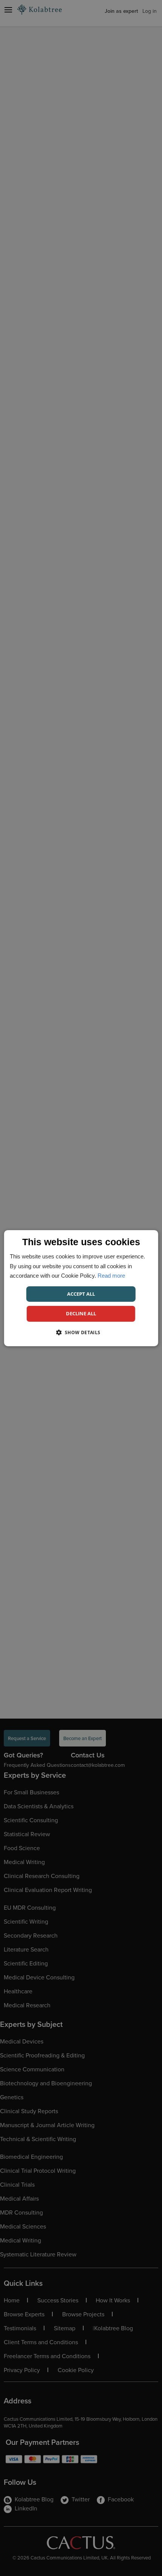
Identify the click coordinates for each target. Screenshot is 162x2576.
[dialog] (81, 1288)
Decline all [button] (81, 1313)
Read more (111, 1276)
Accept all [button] (81, 1293)
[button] (81, 1332)
